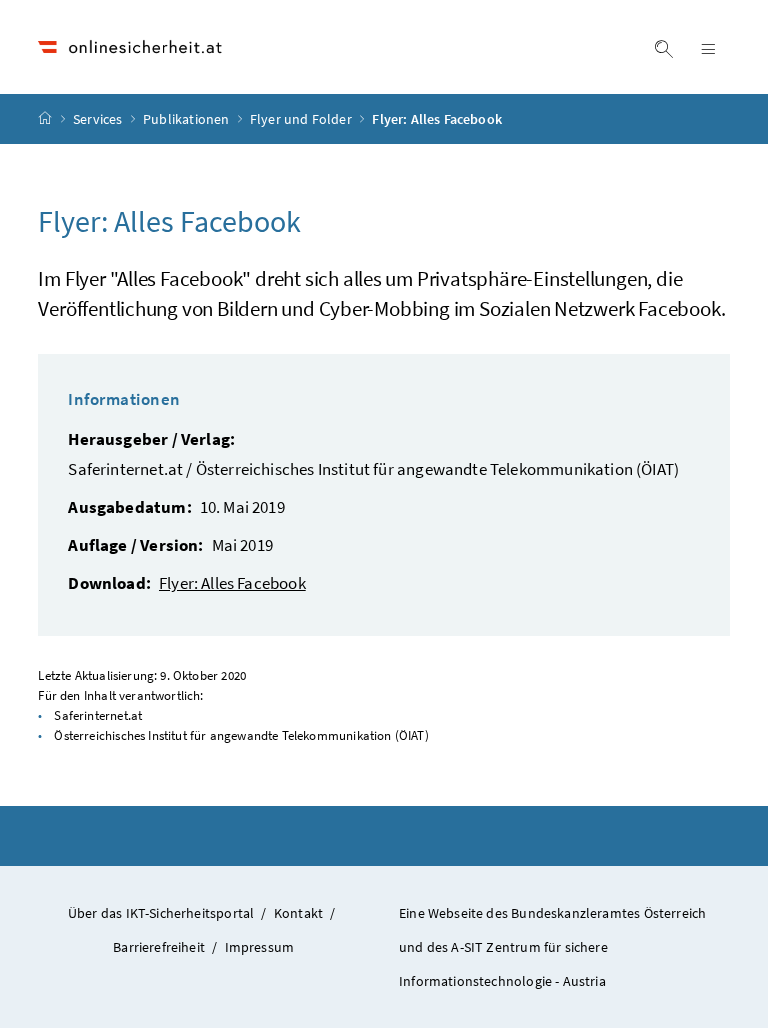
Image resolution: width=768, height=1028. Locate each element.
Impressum (260, 947)
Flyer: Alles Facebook (232, 583)
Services (99, 119)
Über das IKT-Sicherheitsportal (161, 913)
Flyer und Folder (302, 119)
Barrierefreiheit (159, 947)
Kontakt (298, 913)
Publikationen (187, 119)
